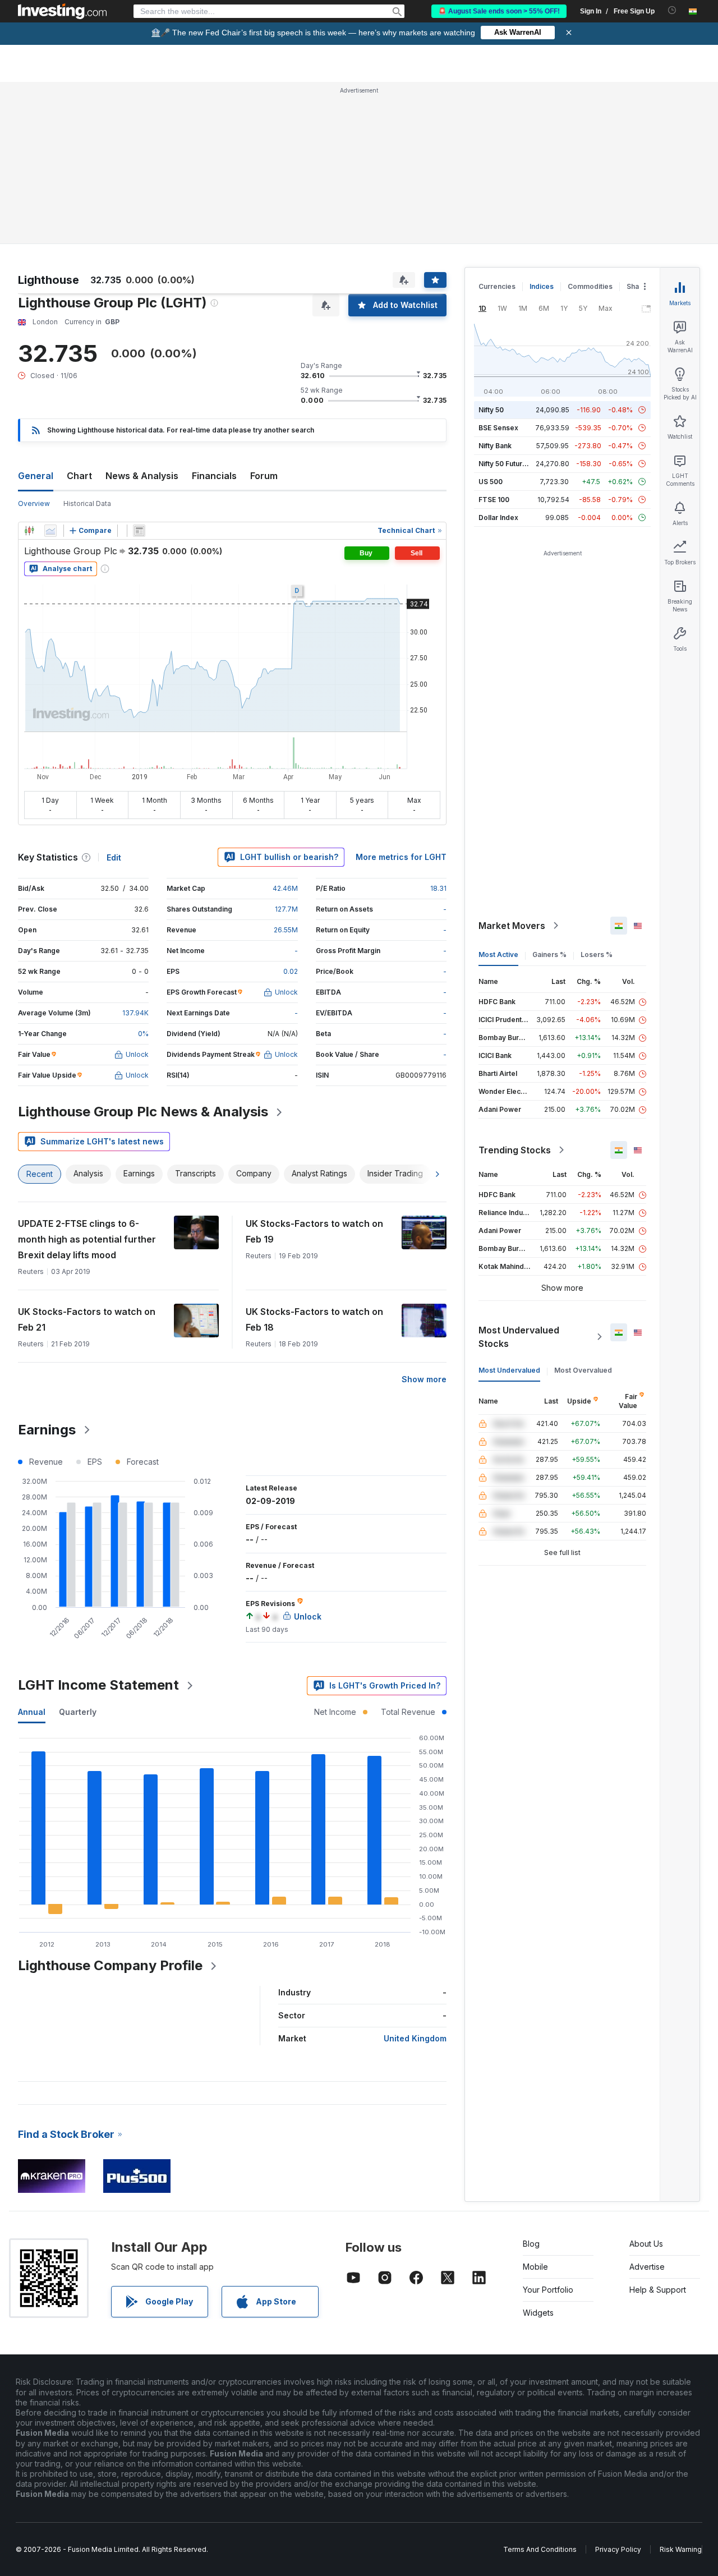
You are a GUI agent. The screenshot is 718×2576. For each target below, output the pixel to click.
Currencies (497, 286)
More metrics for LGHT (401, 857)
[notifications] (672, 10)
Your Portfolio (548, 2290)
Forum (264, 476)
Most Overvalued (583, 1370)
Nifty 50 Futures (505, 464)
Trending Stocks (515, 1150)
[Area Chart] (50, 531)
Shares (638, 286)
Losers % (597, 955)
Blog (531, 2244)
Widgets (538, 2313)
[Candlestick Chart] (29, 531)
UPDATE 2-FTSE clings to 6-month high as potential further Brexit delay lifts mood (87, 1239)
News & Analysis (142, 476)
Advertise (647, 2267)
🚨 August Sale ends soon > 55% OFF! (499, 11)
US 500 (491, 482)
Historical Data (87, 503)
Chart (79, 476)
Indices (542, 286)
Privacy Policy (618, 2549)
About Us (646, 2244)
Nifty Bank (495, 446)
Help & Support (658, 2290)
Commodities (590, 286)
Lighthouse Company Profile (110, 1965)
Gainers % (549, 955)
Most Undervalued (509, 1370)
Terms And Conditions (540, 2549)
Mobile (535, 2267)
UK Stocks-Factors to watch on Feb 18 (314, 1319)
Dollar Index (498, 517)
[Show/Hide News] (139, 531)
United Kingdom (415, 2038)
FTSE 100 (494, 500)
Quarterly (78, 1712)
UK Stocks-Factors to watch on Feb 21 (87, 1319)
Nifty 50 (491, 410)
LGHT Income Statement (98, 1685)
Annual (32, 1712)
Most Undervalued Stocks (519, 1337)
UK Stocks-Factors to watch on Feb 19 (314, 1231)
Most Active (498, 955)
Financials (214, 476)
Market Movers (512, 926)
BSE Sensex (498, 428)
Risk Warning (681, 2549)
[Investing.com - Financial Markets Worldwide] (62, 11)
